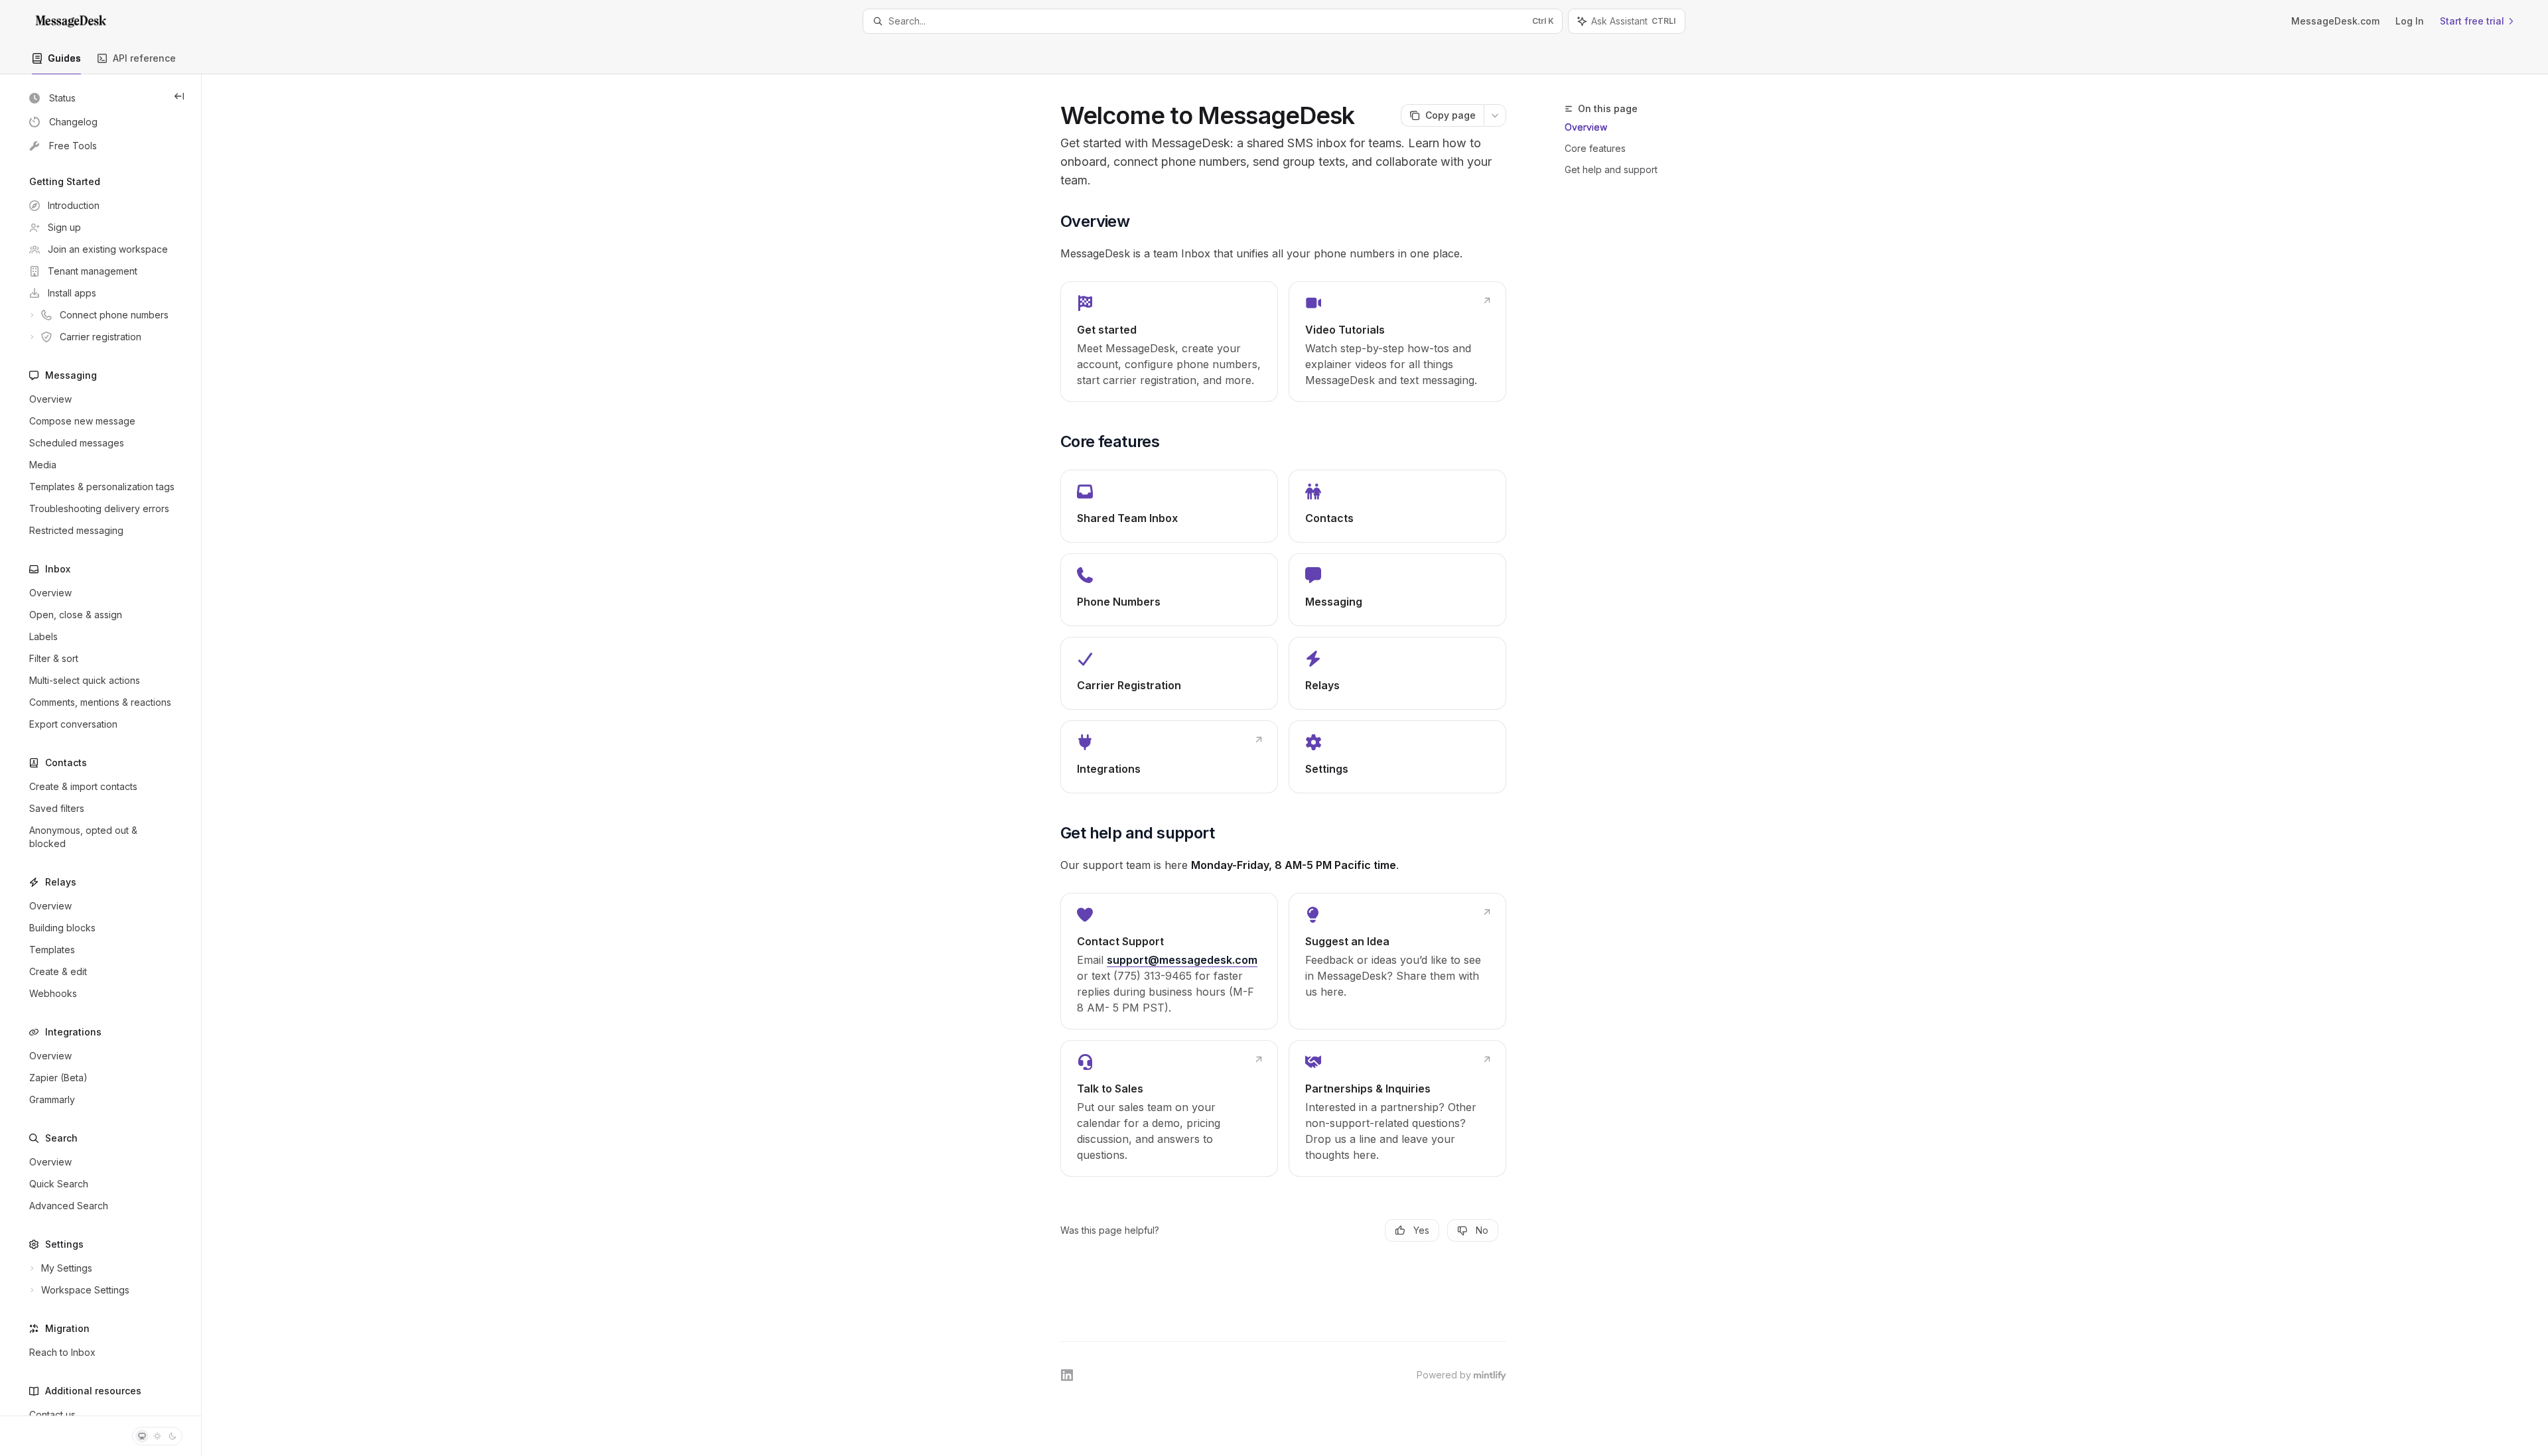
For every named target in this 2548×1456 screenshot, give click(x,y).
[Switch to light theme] (157, 1436)
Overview (1586, 127)
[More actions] (1495, 115)
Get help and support (1611, 169)
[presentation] (101, 745)
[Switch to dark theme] (173, 1436)
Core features (1595, 148)
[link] (1169, 342)
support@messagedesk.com (1182, 960)
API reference (144, 58)
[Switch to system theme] (142, 1436)
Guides (64, 58)
